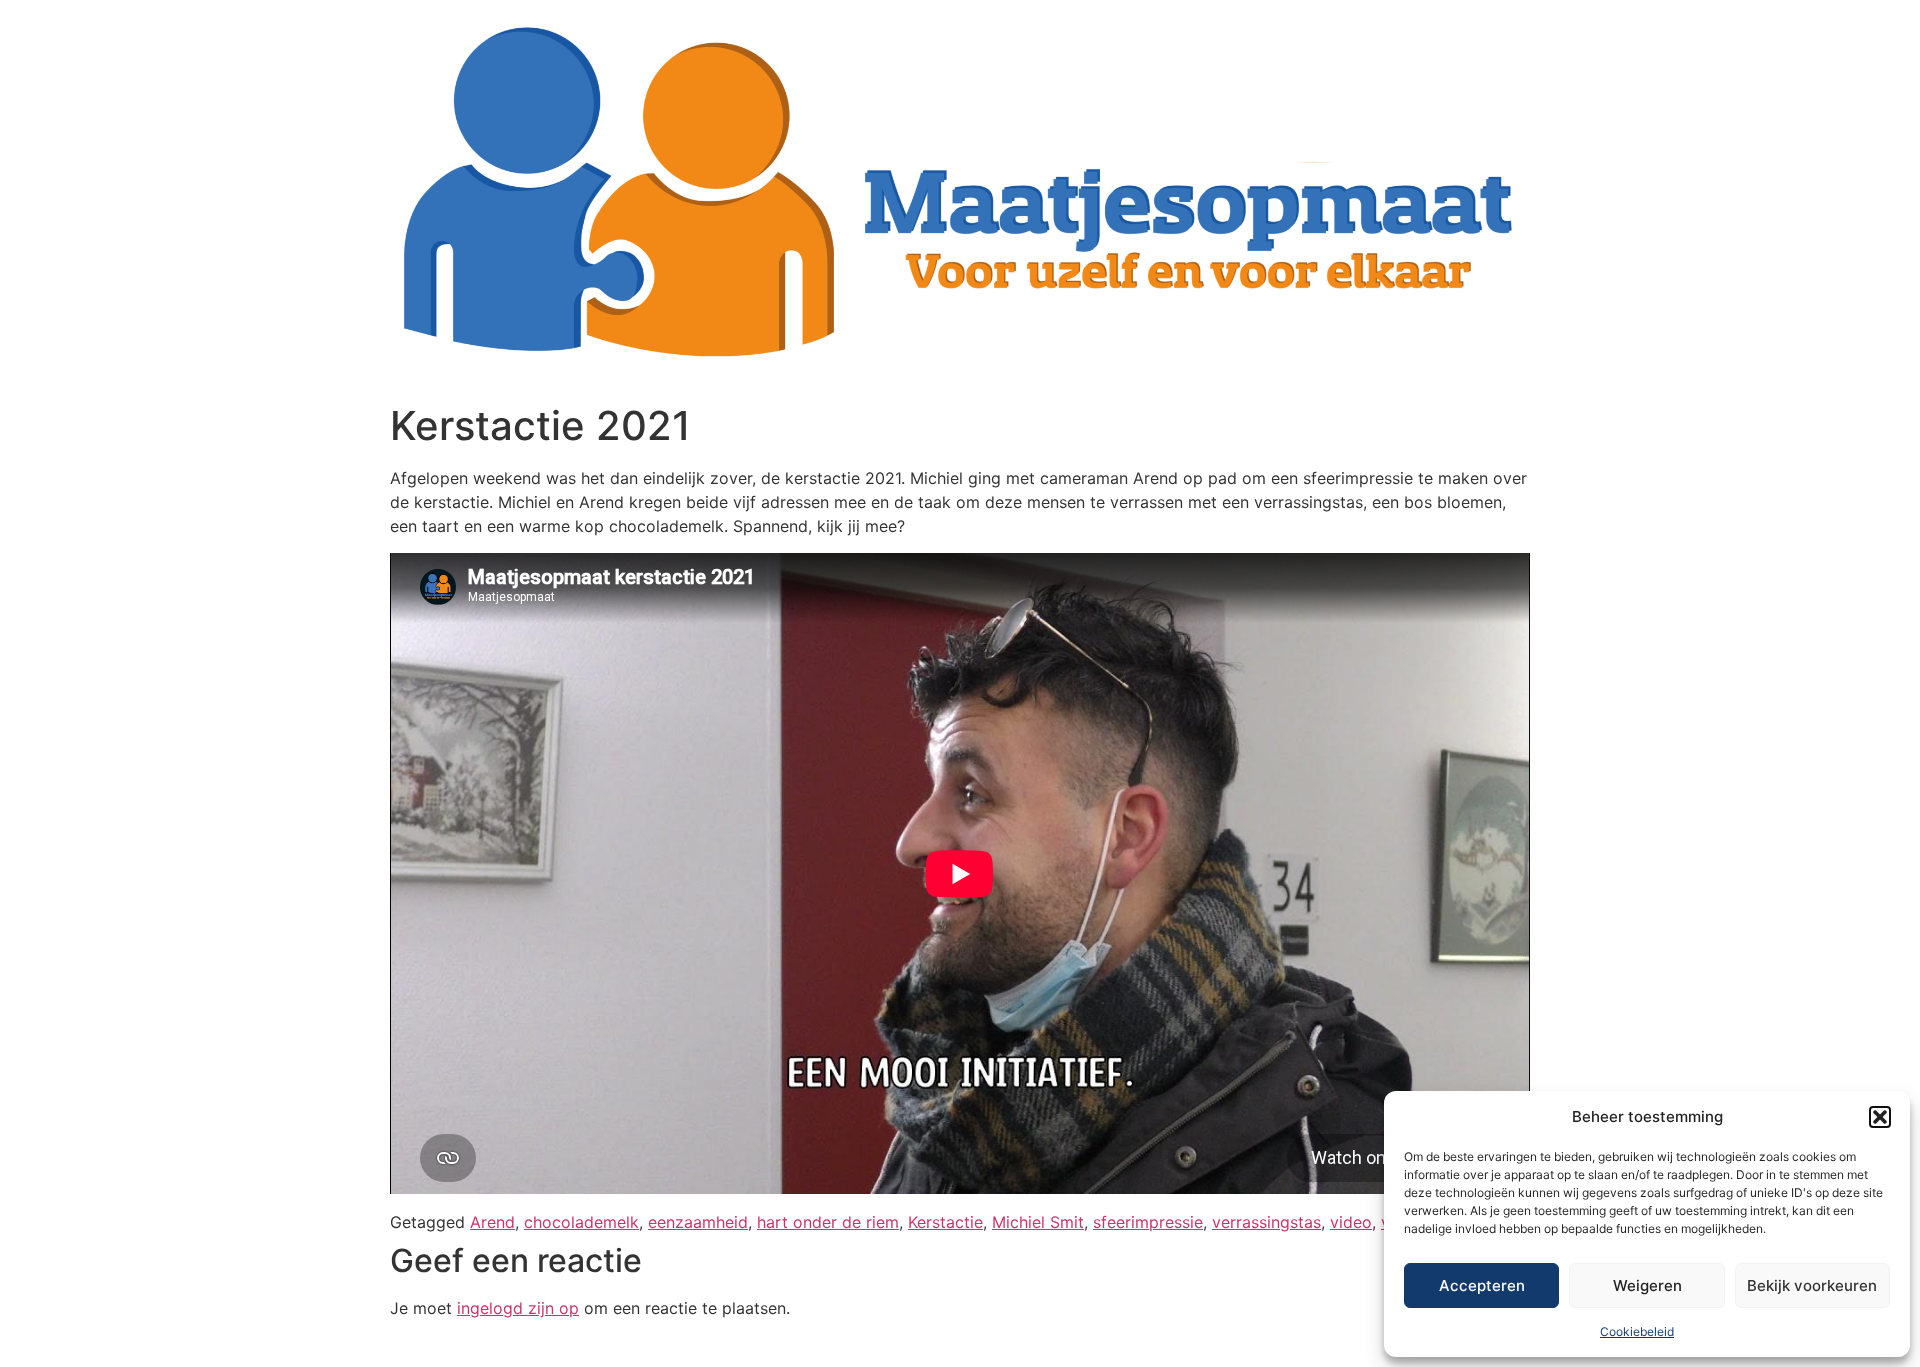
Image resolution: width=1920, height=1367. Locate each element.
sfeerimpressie (1148, 1222)
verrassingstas (1266, 1222)
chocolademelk (581, 1222)
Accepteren (1482, 1285)
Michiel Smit (1038, 1222)
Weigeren (1647, 1285)
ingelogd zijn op (518, 1308)
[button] (1880, 1117)
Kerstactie (945, 1222)
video (1351, 1222)
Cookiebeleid (1637, 1331)
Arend (492, 1222)
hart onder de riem (828, 1222)
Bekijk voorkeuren (1812, 1285)
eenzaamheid (698, 1222)
